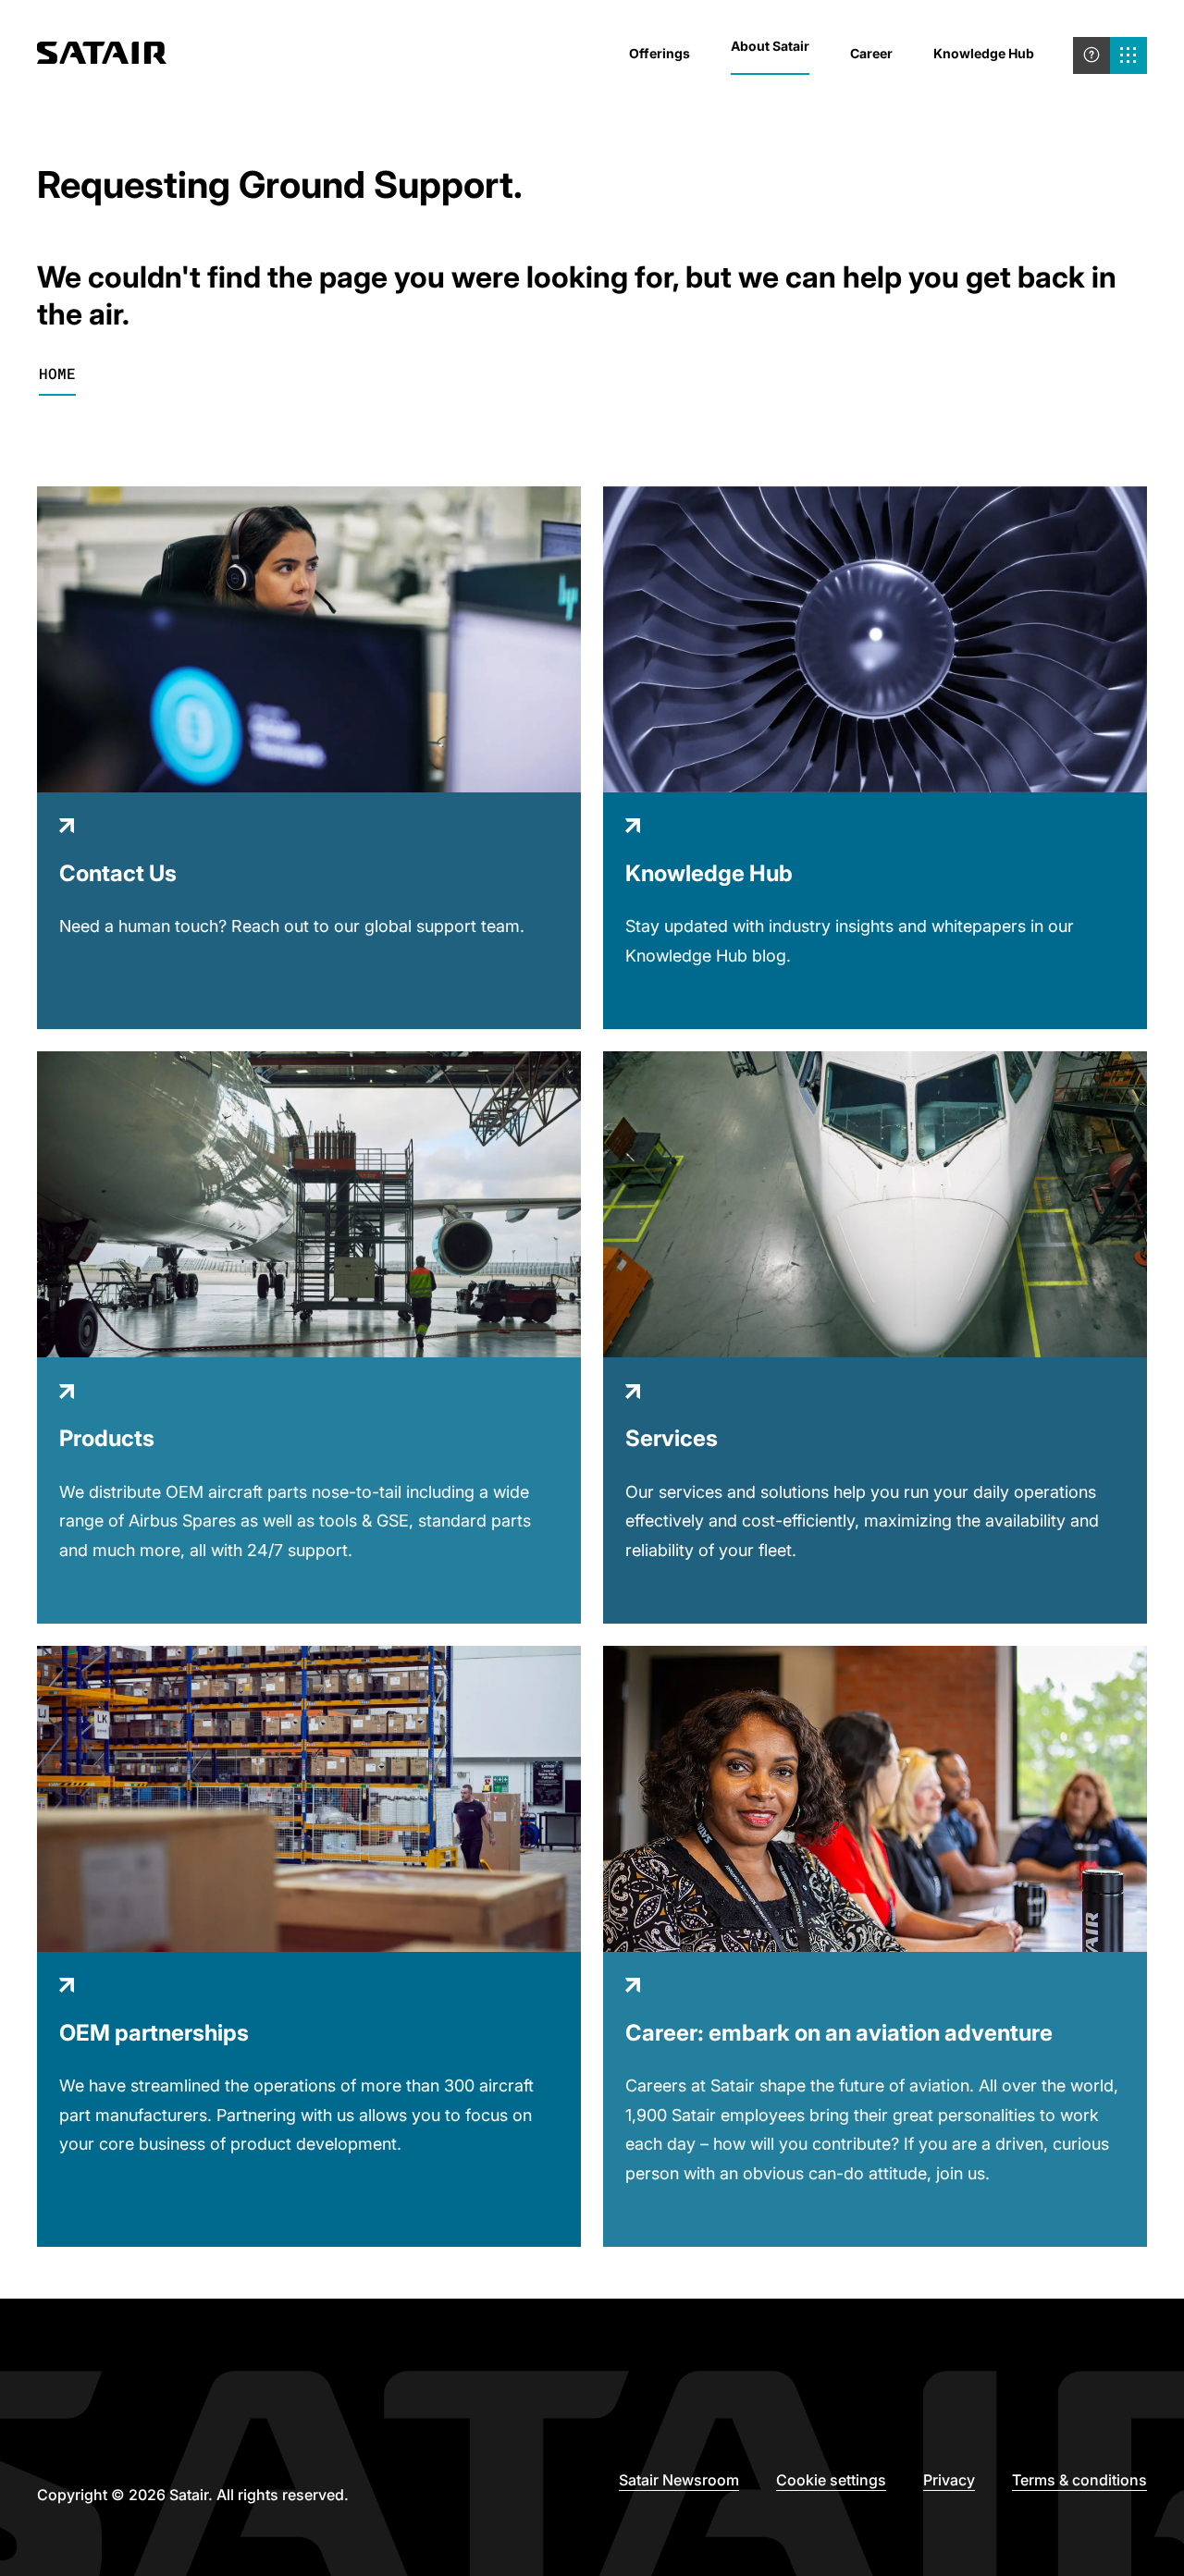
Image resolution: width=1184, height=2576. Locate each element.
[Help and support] (1091, 55)
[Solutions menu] (1128, 55)
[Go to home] (102, 55)
